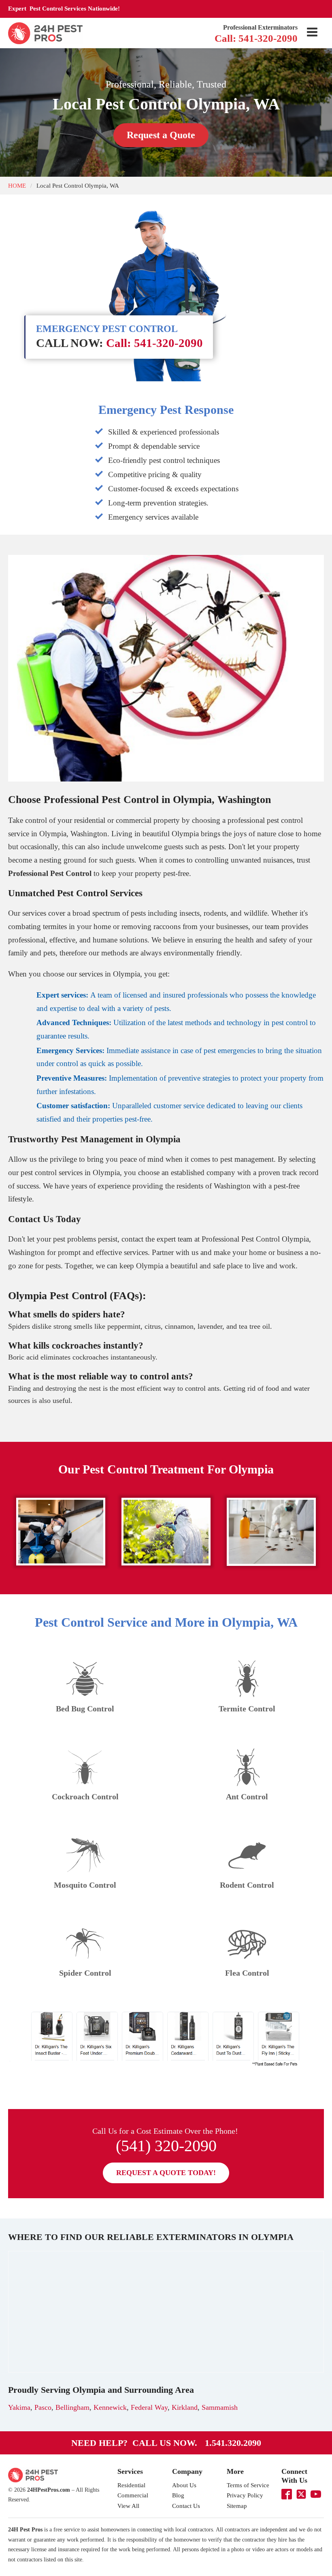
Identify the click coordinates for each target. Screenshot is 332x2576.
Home (17, 185)
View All (128, 2506)
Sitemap (237, 2506)
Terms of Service (248, 2485)
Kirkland (185, 2407)
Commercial (133, 2495)
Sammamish (220, 2407)
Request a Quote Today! (166, 2173)
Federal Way (149, 2407)
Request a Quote (161, 135)
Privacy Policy (245, 2495)
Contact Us (186, 2506)
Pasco (43, 2407)
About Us (184, 2485)
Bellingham (72, 2407)
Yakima (19, 2407)
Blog (178, 2495)
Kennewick (110, 2407)
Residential (131, 2485)
